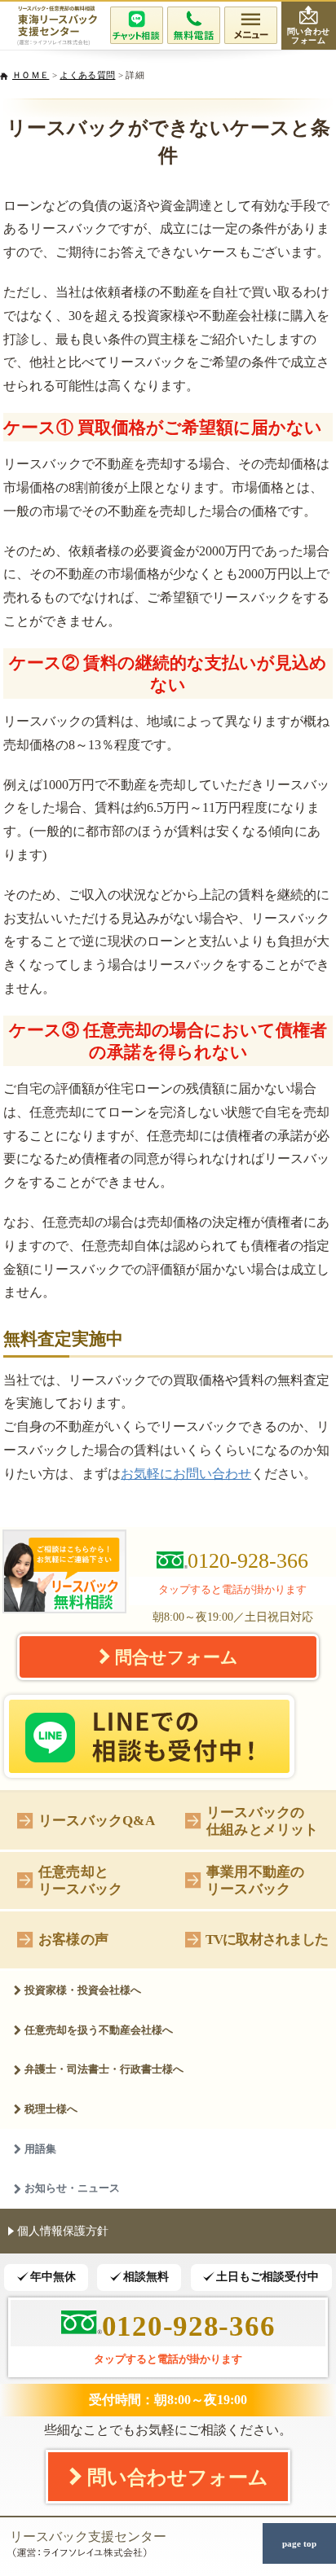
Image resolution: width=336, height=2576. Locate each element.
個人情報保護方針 (63, 2231)
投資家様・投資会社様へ (83, 1990)
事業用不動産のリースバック (255, 1880)
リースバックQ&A (97, 1820)
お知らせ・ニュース (72, 2188)
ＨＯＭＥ (31, 75)
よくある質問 (87, 75)
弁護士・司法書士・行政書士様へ (104, 2069)
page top (299, 2543)
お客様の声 (73, 1939)
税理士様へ (51, 2109)
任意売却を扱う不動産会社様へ (99, 2030)
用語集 (40, 2149)
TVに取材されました (267, 1939)
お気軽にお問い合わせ (186, 1474)
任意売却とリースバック (80, 1880)
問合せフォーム (177, 1657)
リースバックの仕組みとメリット (262, 1821)
